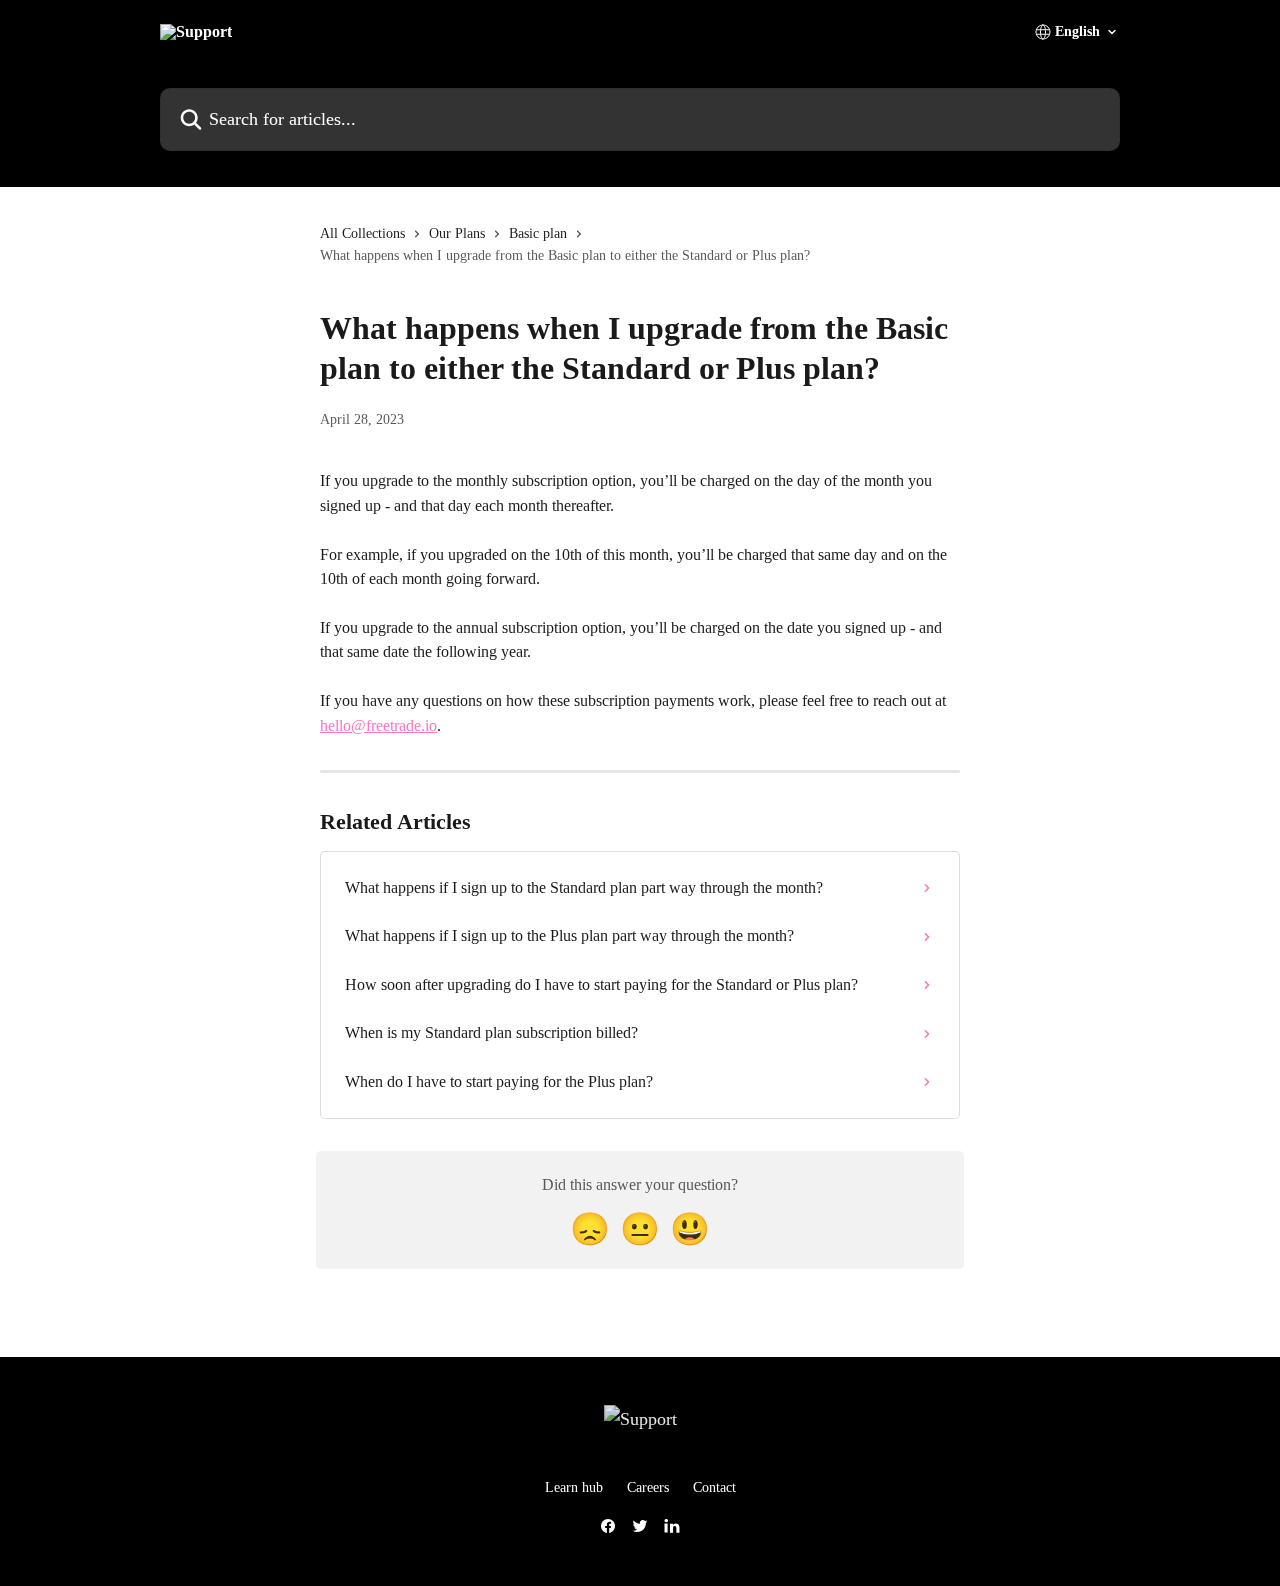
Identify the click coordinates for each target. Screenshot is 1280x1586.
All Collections (362, 233)
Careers (648, 1487)
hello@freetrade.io (378, 725)
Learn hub (574, 1487)
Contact (714, 1487)
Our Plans (457, 233)
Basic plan (538, 233)
